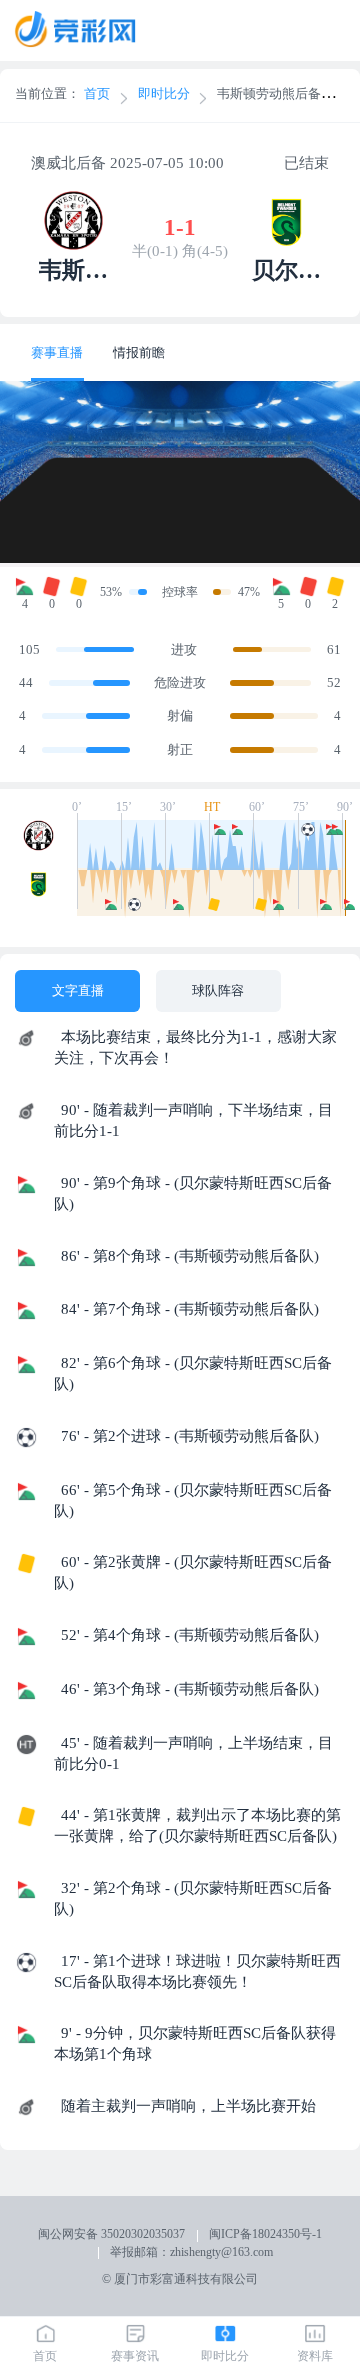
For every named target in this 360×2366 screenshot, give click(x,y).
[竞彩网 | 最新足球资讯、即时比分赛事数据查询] (86, 31)
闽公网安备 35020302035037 (111, 2234)
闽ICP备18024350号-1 (265, 2234)
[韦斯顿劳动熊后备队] (42, 844)
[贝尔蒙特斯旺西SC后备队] (42, 892)
